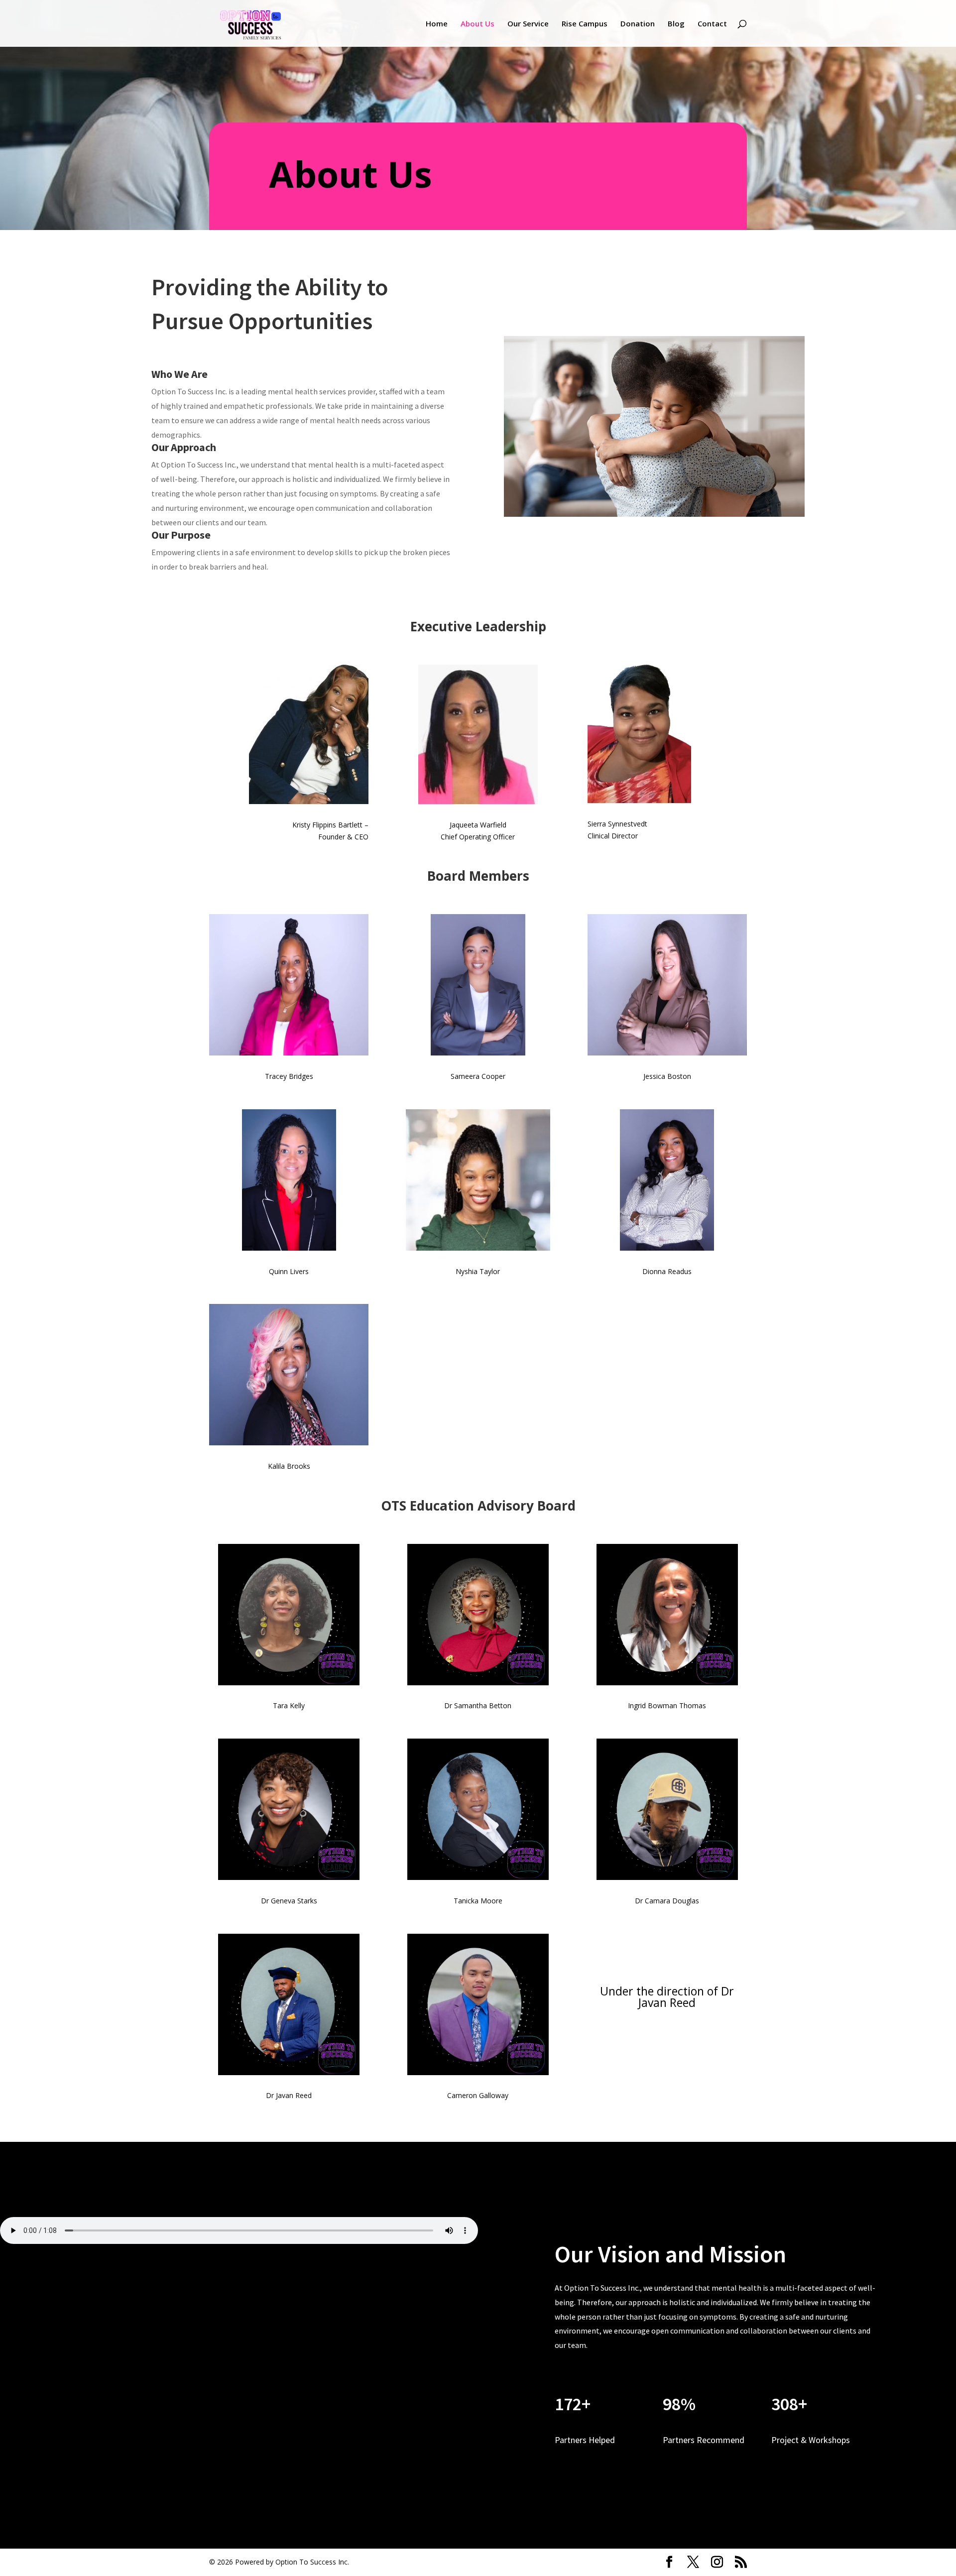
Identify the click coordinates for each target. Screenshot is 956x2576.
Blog (676, 24)
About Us (478, 24)
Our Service (528, 24)
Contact (712, 24)
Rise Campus (585, 24)
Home (437, 24)
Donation (638, 24)
